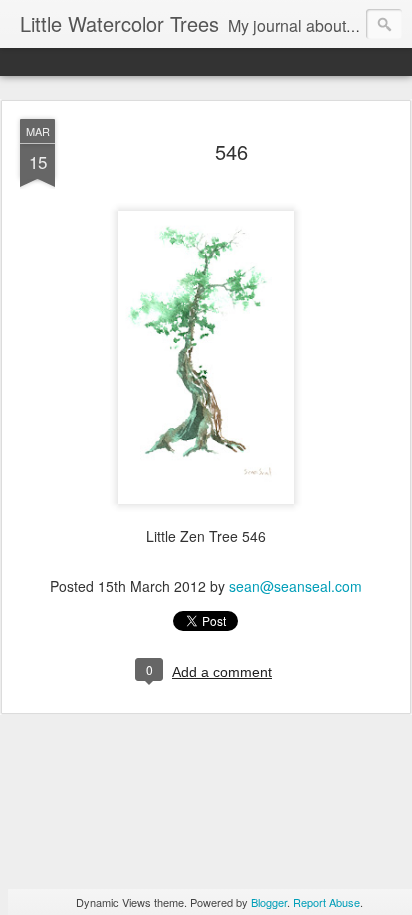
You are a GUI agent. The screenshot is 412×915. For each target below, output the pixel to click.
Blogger (269, 902)
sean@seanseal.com (295, 586)
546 (231, 151)
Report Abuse (326, 902)
